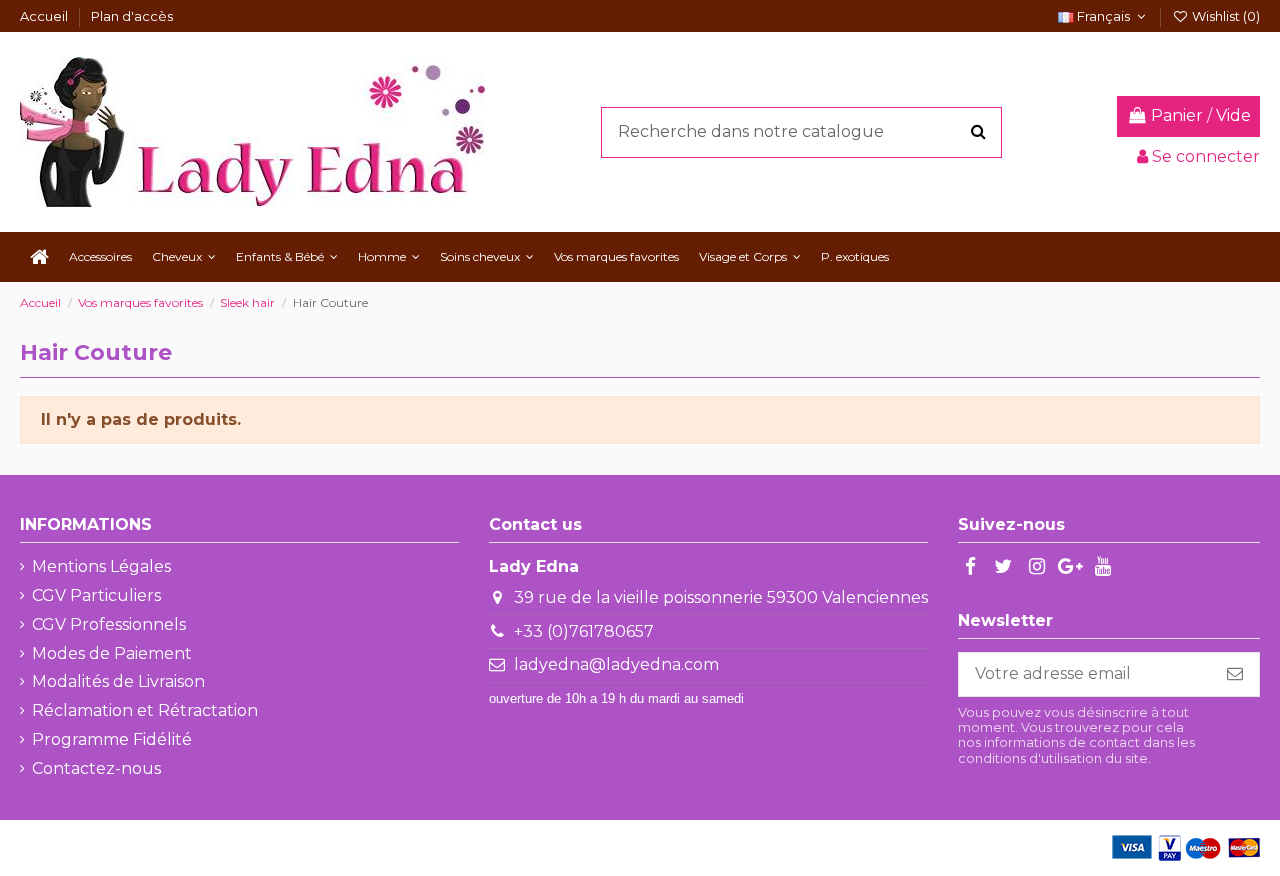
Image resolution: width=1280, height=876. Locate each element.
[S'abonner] (1235, 674)
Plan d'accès (132, 16)
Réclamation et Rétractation (145, 710)
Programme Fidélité (112, 739)
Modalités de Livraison (118, 681)
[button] (184, 257)
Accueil (45, 16)
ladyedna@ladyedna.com (616, 664)
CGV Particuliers (96, 595)
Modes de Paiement (112, 653)
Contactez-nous (96, 768)
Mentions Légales (101, 566)
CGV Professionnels (109, 624)
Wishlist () (1224, 16)
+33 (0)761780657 (584, 631)
